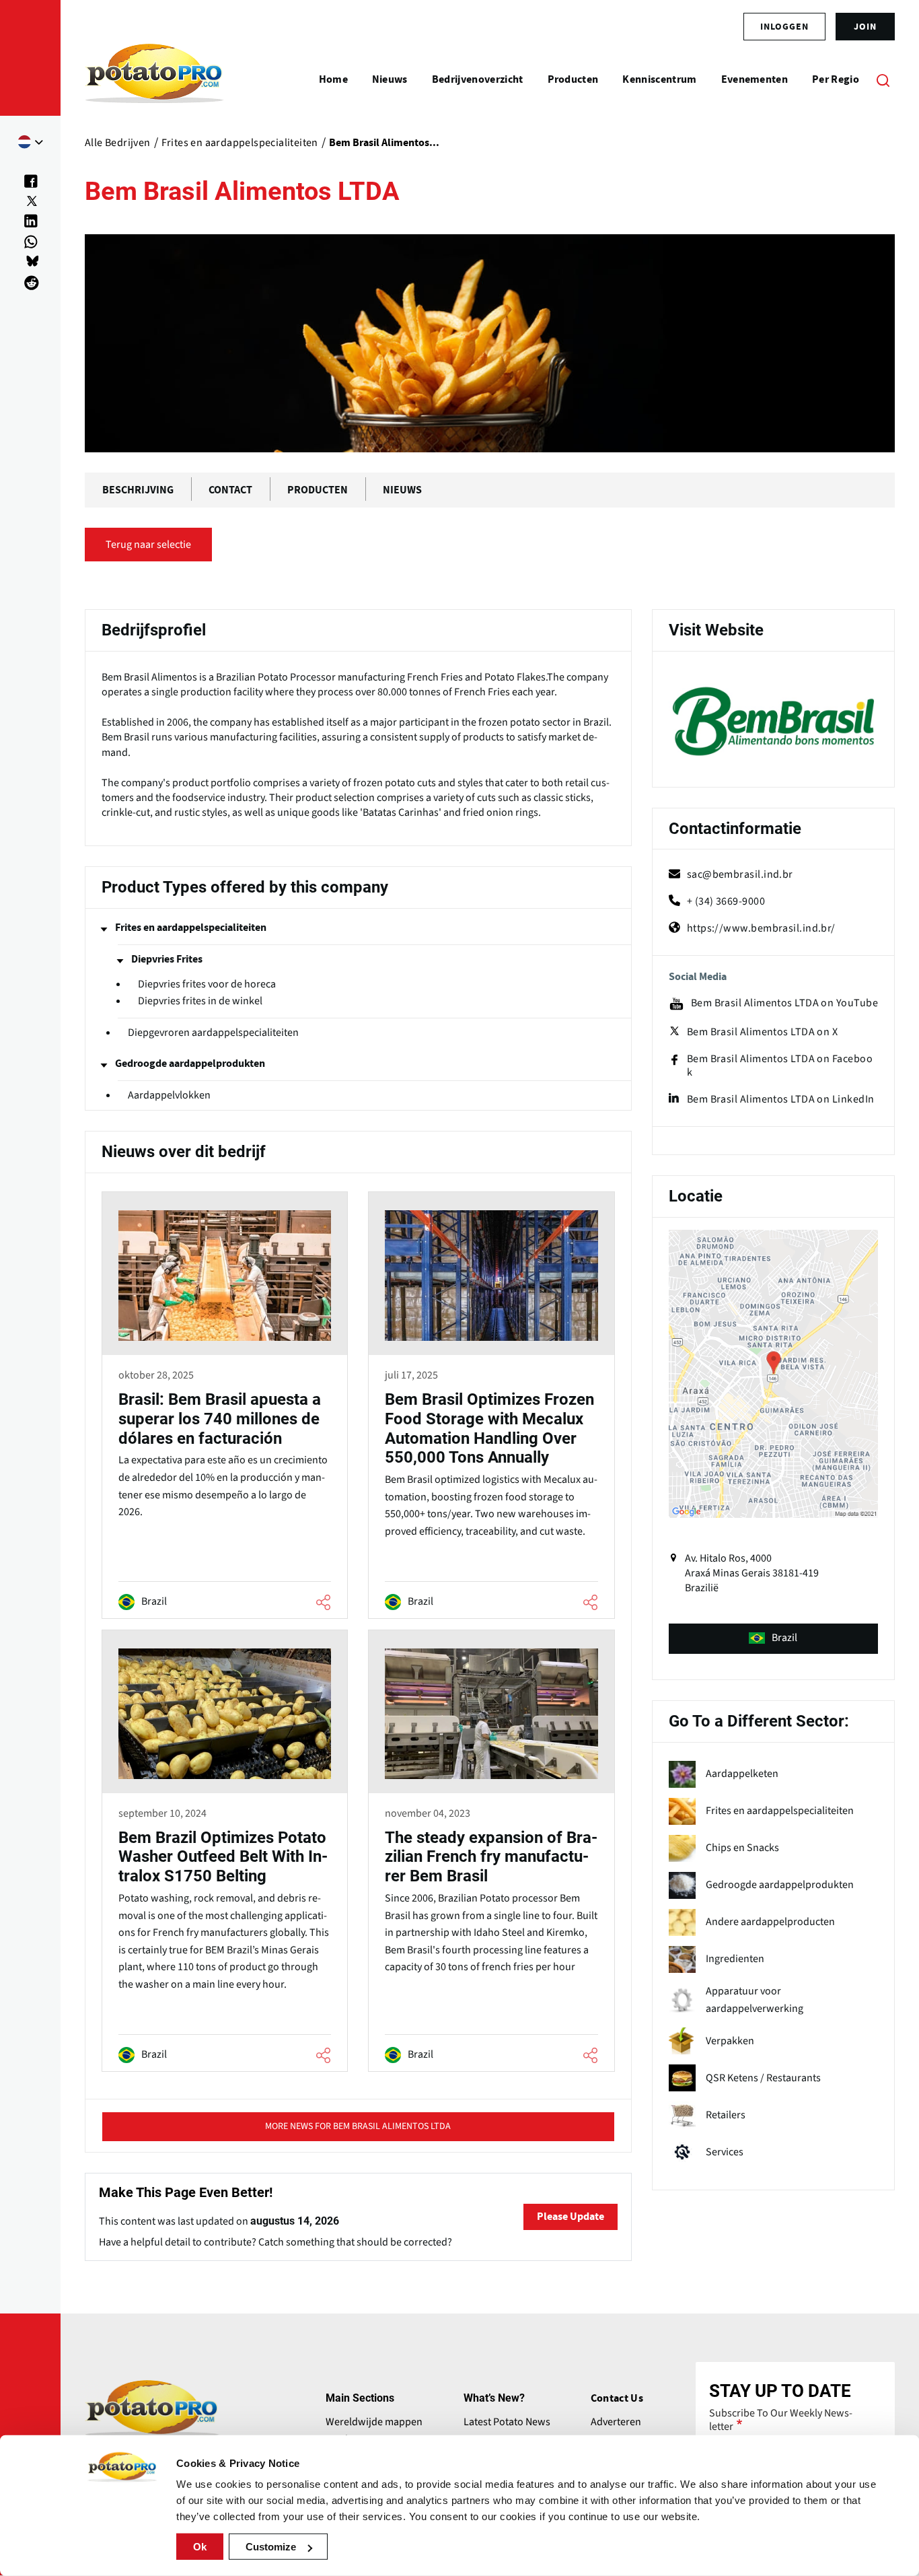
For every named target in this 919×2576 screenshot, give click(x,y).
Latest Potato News (507, 2422)
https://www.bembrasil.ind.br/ (761, 928)
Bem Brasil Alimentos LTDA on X (763, 1032)
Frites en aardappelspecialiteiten (191, 928)
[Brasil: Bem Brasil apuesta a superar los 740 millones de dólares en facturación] (225, 1407)
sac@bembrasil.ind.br (740, 874)
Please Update (571, 2217)
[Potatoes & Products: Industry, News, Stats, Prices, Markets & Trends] (154, 79)
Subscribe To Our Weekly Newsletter (781, 2420)
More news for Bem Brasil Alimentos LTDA (358, 2126)
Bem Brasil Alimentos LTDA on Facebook (780, 1066)
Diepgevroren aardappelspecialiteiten (213, 1033)
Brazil (784, 1638)
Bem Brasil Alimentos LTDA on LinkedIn (781, 1099)
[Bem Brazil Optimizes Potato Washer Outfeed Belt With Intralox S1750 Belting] (225, 1853)
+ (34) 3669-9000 (726, 901)
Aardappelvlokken (169, 1095)
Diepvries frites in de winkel (200, 1001)
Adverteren (616, 2422)
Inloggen (784, 26)
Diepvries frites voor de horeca (207, 984)
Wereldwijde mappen (374, 2422)
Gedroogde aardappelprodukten (190, 1064)
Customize (271, 2547)
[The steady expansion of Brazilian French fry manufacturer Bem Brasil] (491, 1853)
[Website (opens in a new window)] (773, 721)
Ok (200, 2547)
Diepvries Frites (167, 959)
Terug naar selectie (148, 545)
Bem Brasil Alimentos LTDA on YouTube (784, 1003)
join (865, 26)
